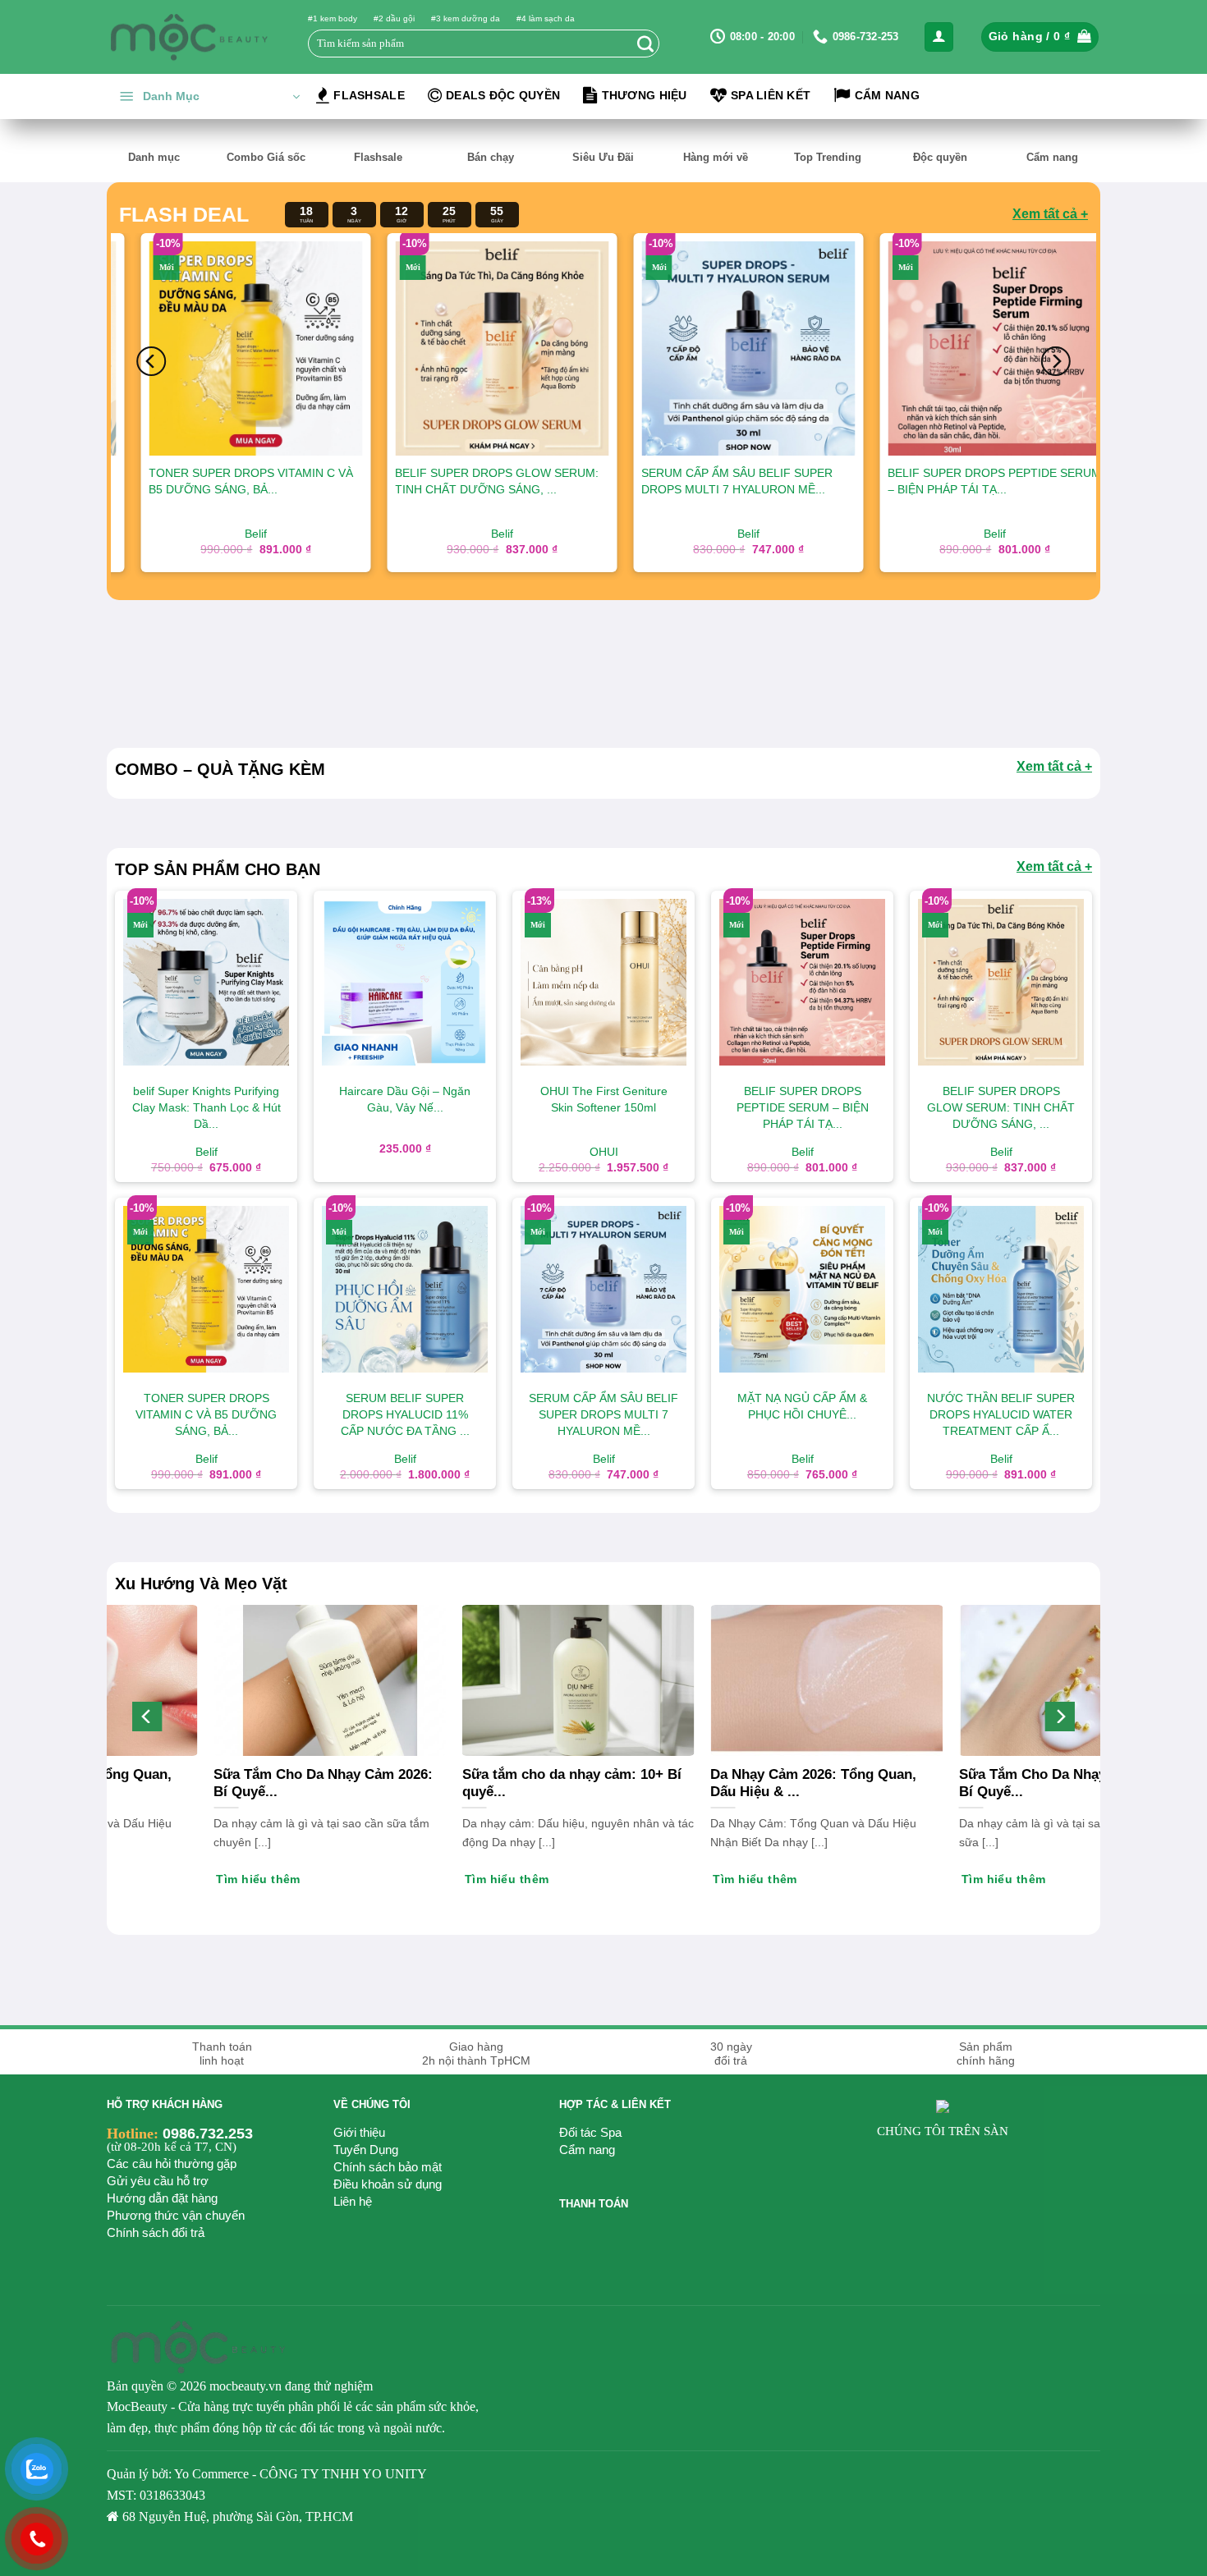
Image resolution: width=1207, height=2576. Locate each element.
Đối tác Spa (590, 2132)
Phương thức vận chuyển (176, 2215)
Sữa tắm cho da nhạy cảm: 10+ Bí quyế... (294, 1783)
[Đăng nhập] (939, 37)
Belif (799, 534)
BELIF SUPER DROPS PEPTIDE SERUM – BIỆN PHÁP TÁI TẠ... (307, 481)
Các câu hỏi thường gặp (172, 2163)
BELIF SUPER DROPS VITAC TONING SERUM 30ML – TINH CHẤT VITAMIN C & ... (551, 489)
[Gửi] (645, 44)
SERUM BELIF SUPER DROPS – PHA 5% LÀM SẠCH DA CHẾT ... (792, 481)
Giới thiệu (359, 2132)
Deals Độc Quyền (503, 95)
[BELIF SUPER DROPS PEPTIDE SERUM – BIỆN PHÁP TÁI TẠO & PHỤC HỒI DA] (307, 348)
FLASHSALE (369, 95)
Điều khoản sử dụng (388, 2184)
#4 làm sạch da (546, 18)
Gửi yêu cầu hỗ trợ (158, 2181)
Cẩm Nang (887, 95)
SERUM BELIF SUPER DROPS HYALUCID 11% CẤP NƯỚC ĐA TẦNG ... (1040, 489)
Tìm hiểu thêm (975, 1879)
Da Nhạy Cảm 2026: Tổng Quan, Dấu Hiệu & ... (537, 1783)
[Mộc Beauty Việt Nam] (189, 37)
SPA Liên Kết (771, 95)
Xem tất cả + (1050, 214)
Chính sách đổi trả (156, 2232)
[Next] (1056, 361)
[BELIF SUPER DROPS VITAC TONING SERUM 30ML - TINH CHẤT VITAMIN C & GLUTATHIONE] (553, 348)
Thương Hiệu (645, 95)
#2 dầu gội (394, 18)
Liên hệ (353, 2201)
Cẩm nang (587, 2150)
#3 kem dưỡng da (466, 18)
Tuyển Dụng (366, 2150)
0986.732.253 (208, 2134)
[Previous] (151, 361)
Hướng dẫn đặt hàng (162, 2198)
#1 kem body (333, 18)
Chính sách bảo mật (388, 2167)
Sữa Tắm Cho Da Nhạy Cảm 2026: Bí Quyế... (791, 1783)
